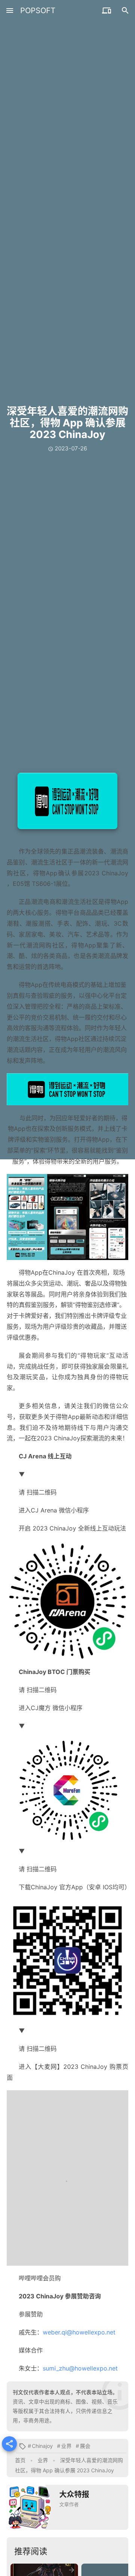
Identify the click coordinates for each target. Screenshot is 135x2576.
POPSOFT (38, 11)
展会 (85, 2446)
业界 (66, 2446)
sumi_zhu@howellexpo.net (80, 2368)
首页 (20, 2460)
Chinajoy (42, 2446)
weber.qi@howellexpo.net (79, 2332)
